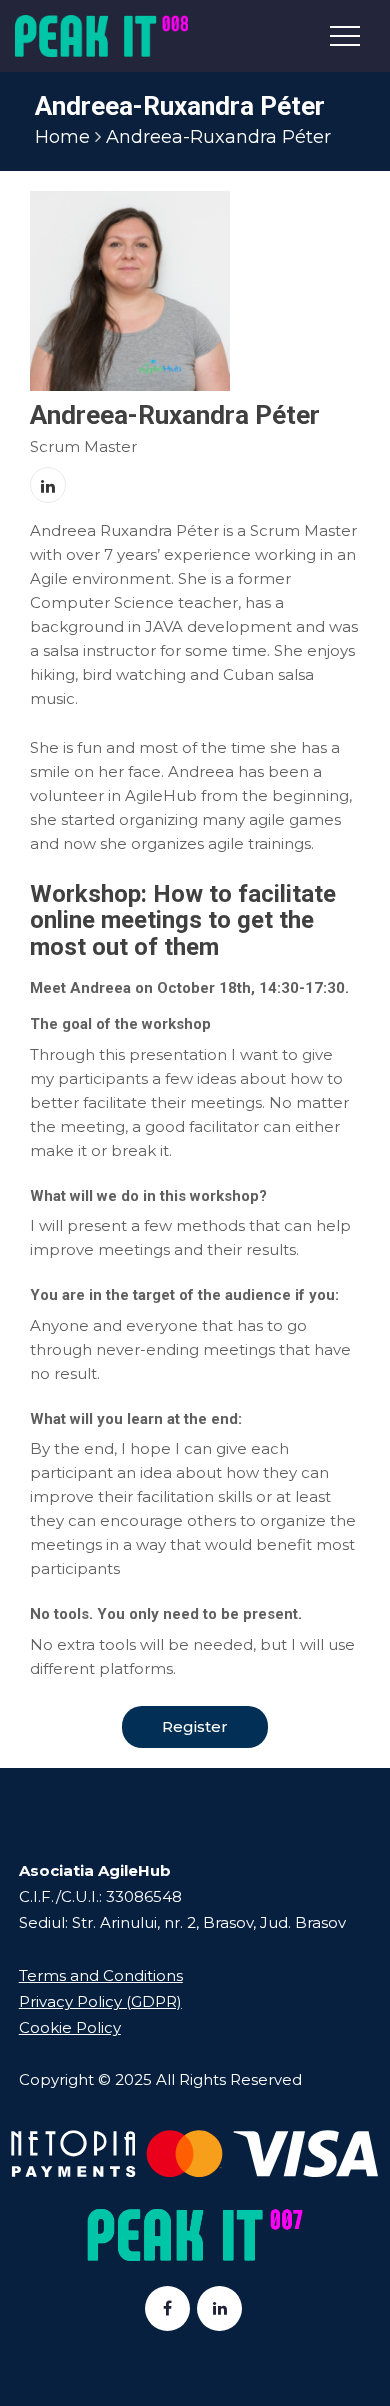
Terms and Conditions (101, 1975)
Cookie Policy (70, 2027)
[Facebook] (167, 2308)
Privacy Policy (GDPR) (100, 2001)
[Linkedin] (219, 2308)
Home (62, 137)
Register (195, 1726)
